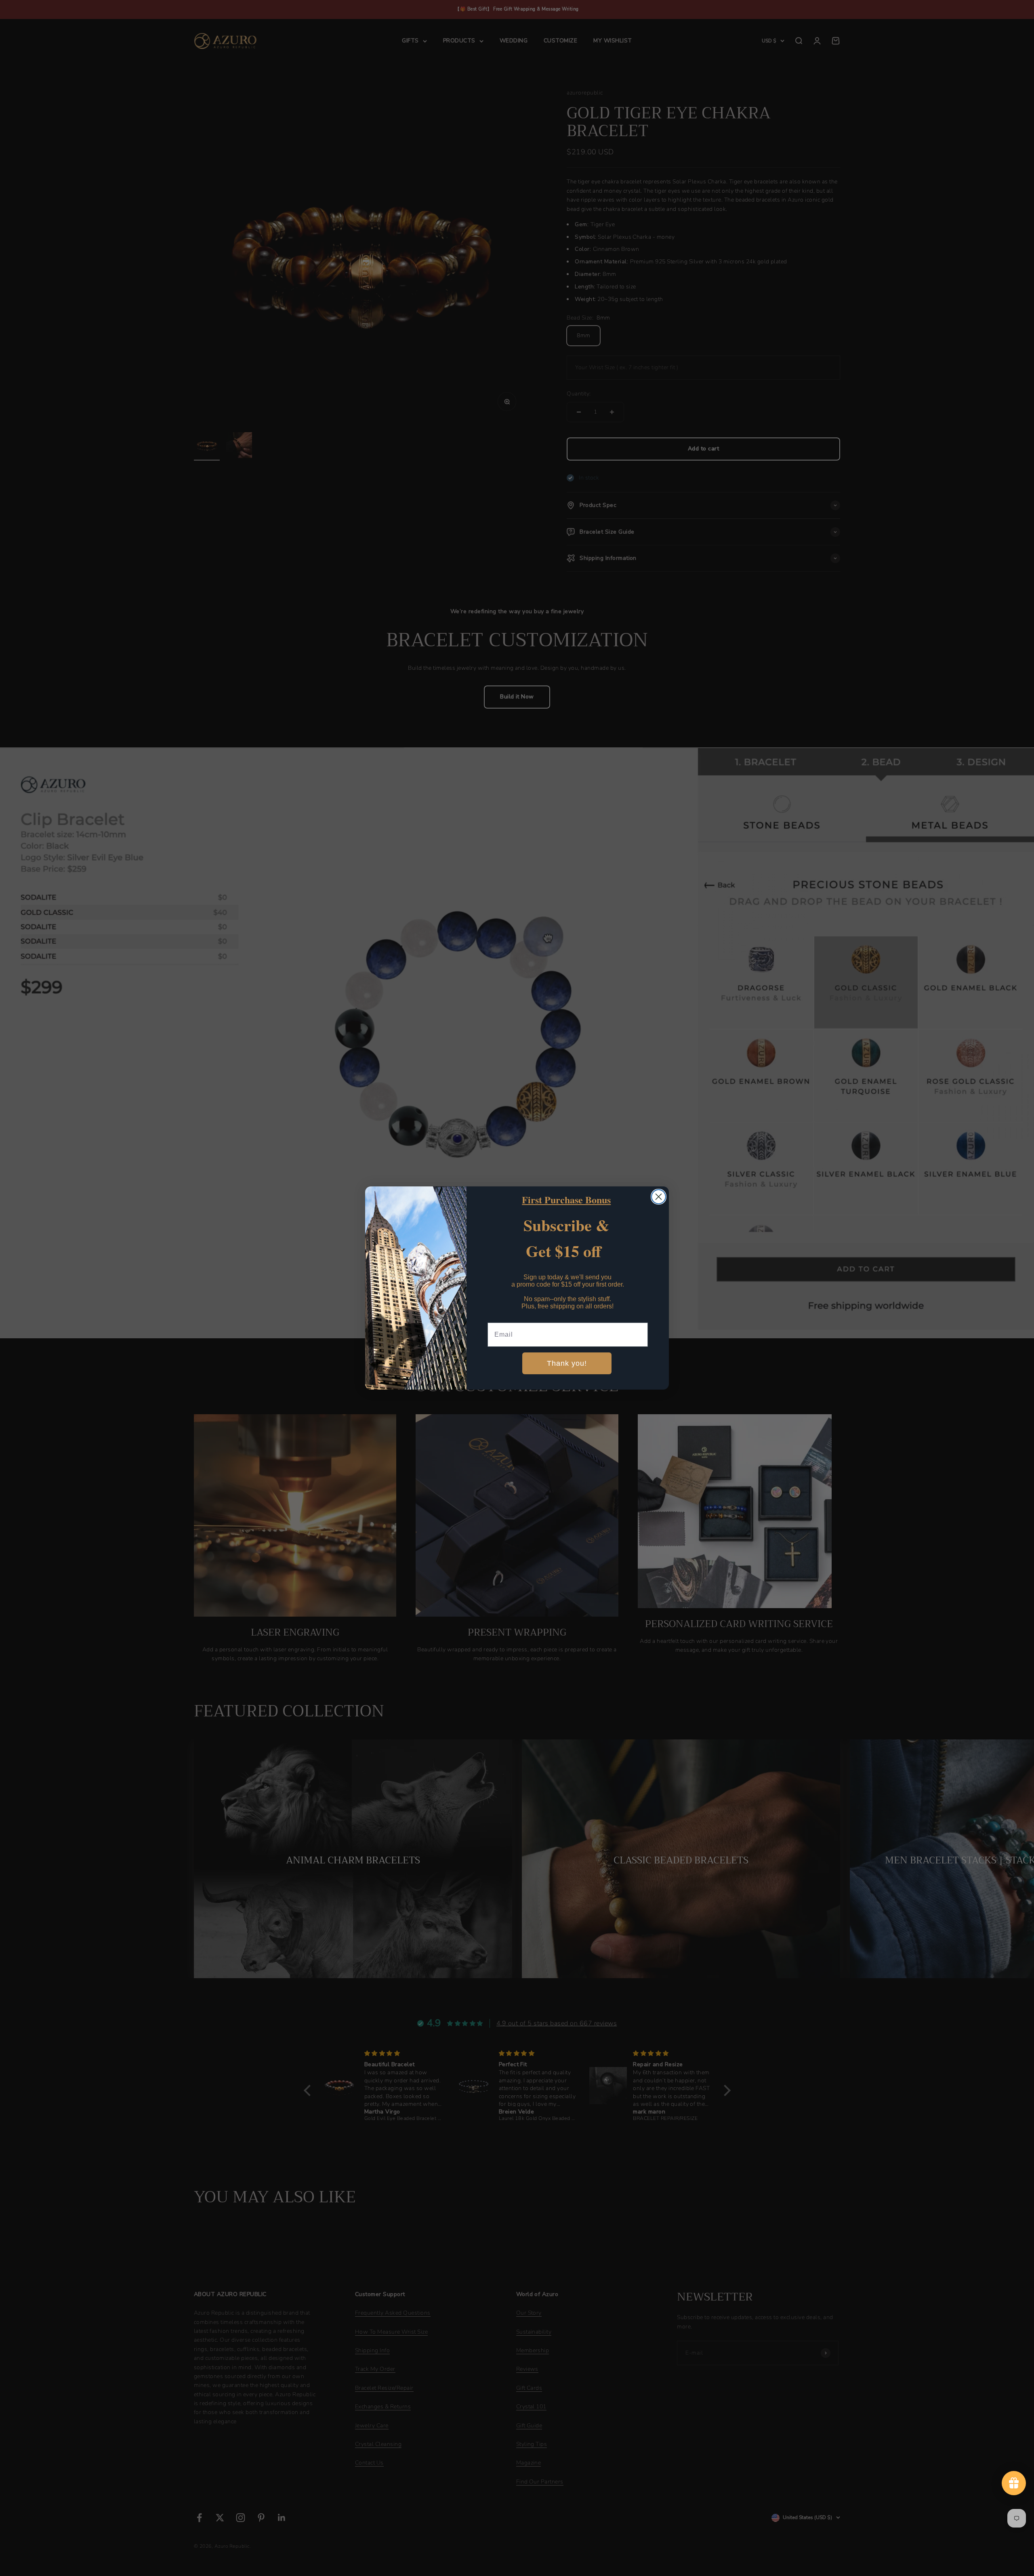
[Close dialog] (659, 1197)
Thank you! (567, 1363)
